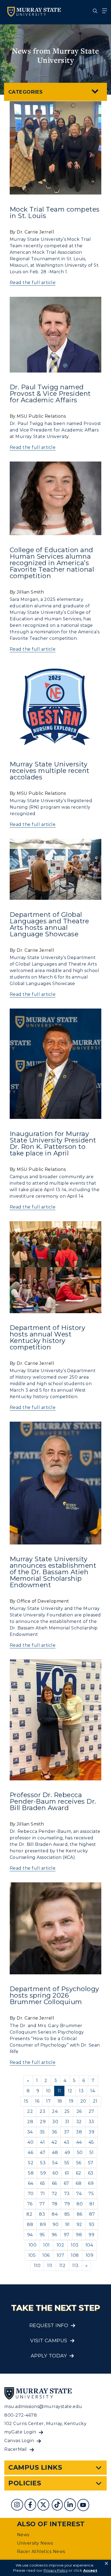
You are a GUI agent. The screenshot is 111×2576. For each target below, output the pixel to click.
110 (37, 2266)
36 (54, 2132)
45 (91, 2142)
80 (80, 2204)
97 (67, 2235)
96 (54, 2235)
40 (30, 2142)
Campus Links (35, 2467)
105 (32, 2255)
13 (81, 2091)
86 (80, 2214)
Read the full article (33, 283)
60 (55, 2173)
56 (79, 2163)
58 (31, 2173)
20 (83, 2101)
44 (79, 2142)
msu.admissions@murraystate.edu (43, 2407)
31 (67, 2122)
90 (55, 2224)
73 (67, 2194)
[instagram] (18, 2506)
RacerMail (15, 2449)
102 (60, 2245)
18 (60, 2101)
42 (54, 2142)
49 (67, 2152)
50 (80, 2152)
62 (79, 2173)
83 (42, 2214)
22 (30, 2111)
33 (91, 2122)
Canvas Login (19, 2441)
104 (89, 2245)
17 (48, 2101)
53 (43, 2163)
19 (71, 2101)
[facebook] (31, 2506)
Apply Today (49, 2356)
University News (35, 2543)
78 (55, 2204)
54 (55, 2163)
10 (48, 2091)
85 (67, 2214)
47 (43, 2152)
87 (92, 2214)
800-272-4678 (21, 2415)
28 (30, 2122)
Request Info (49, 2325)
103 (75, 2245)
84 (55, 2214)
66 (55, 2183)
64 (31, 2183)
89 (43, 2224)
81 (92, 2204)
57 (91, 2163)
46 (30, 2152)
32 (79, 2122)
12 (70, 2091)
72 (55, 2194)
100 (32, 2245)
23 (42, 2111)
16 (37, 2101)
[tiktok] (58, 2506)
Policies (25, 2483)
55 (67, 2163)
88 (30, 2224)
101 (46, 2245)
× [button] (106, 2564)
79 (67, 2204)
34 (30, 2132)
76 (30, 2204)
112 (62, 2266)
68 (79, 2183)
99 (91, 2235)
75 (91, 2194)
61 (67, 2173)
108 (75, 2255)
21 (95, 2101)
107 (60, 2255)
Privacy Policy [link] (56, 2570)
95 (42, 2235)
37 (67, 2132)
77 (42, 2204)
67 (67, 2183)
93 (92, 2224)
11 (59, 2091)
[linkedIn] (71, 2506)
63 (91, 2173)
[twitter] (44, 2506)
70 (31, 2194)
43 (67, 2142)
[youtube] (84, 2506)
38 (79, 2132)
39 (91, 2132)
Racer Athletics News (41, 2552)
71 (43, 2194)
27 (91, 2111)
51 (92, 2152)
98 (79, 2235)
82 (29, 2214)
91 (67, 2224)
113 (75, 2266)
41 (42, 2142)
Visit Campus (49, 2341)
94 (30, 2235)
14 (93, 2091)
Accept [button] (90, 2570)
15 (26, 2101)
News (23, 2535)
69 (91, 2183)
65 (43, 2183)
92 (79, 2224)
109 (89, 2255)
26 (79, 2111)
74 (79, 2194)
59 (43, 2173)
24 (55, 2111)
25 (67, 2111)
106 (46, 2255)
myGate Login (20, 2432)
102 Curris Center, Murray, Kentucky (45, 2424)
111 (50, 2266)
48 (55, 2152)
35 (42, 2132)
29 (43, 2122)
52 (31, 2163)
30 (55, 2122)
